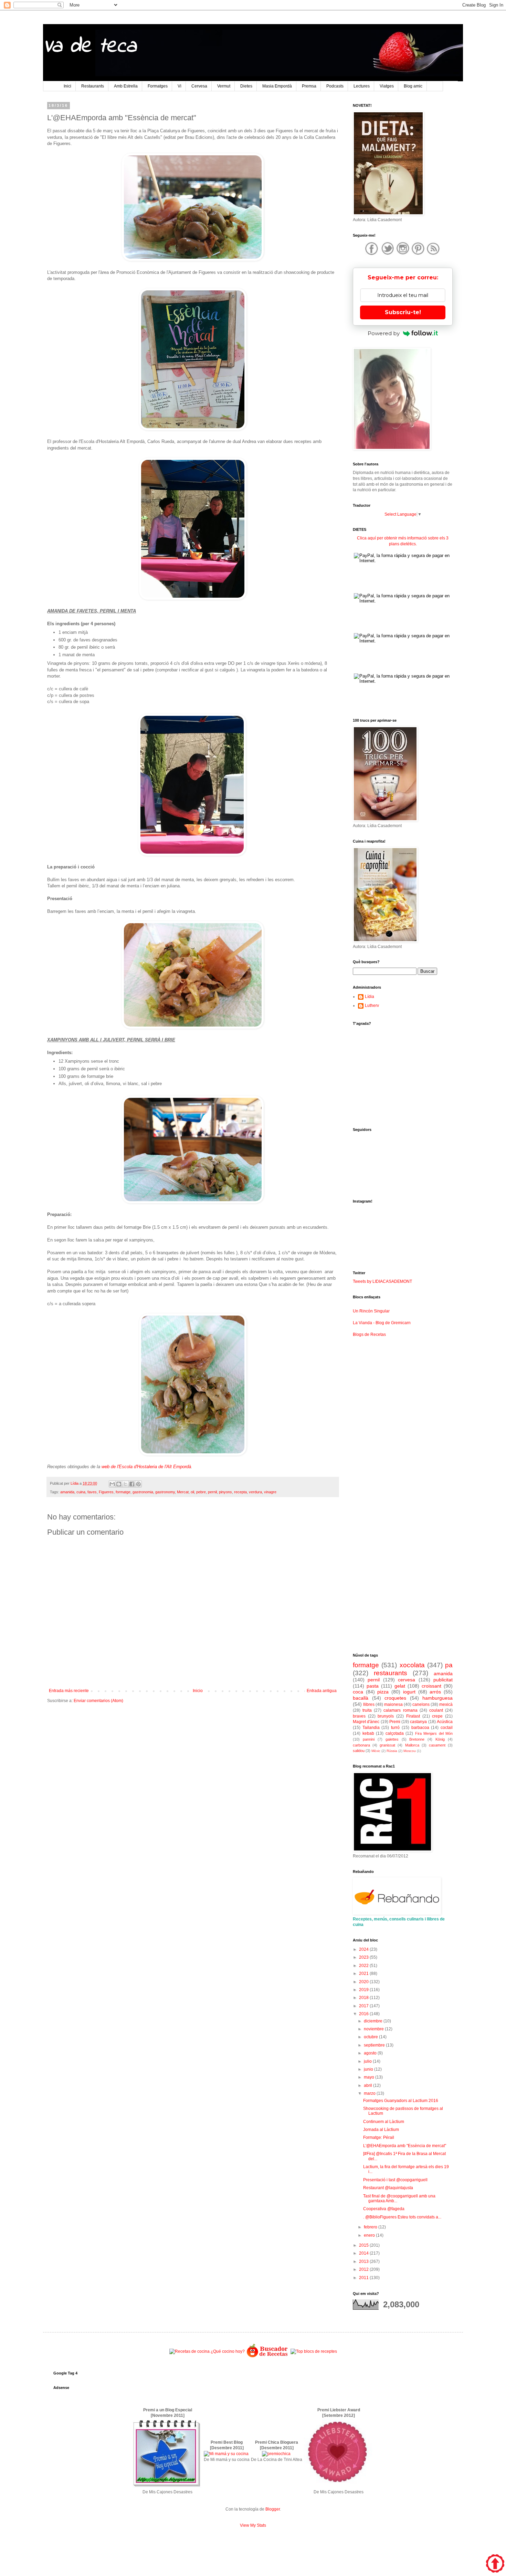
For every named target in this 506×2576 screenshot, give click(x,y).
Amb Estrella (126, 86)
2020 (364, 1982)
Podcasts (335, 86)
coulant (436, 1710)
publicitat (443, 1680)
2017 (364, 2006)
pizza (383, 1692)
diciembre (374, 2021)
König (440, 1739)
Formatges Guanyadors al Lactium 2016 (401, 2101)
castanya (418, 1722)
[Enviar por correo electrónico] (112, 1484)
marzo (370, 2093)
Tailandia (371, 1728)
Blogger (273, 2509)
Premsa (309, 86)
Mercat (183, 1492)
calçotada (395, 1733)
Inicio (198, 1691)
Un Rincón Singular (371, 1311)
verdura (255, 1492)
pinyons (225, 1492)
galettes (392, 1739)
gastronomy (165, 1492)
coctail (447, 1728)
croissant (431, 1686)
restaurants (391, 1673)
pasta (373, 1686)
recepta (240, 1492)
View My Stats (253, 2525)
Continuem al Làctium (384, 2122)
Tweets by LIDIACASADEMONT (382, 1281)
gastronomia (143, 1492)
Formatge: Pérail (379, 2137)
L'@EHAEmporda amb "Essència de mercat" (405, 2146)
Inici (67, 86)
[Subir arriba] (495, 2564)
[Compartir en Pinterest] (138, 1484)
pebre (201, 1492)
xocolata (412, 1665)
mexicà (446, 1704)
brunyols (386, 1716)
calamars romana (400, 1710)
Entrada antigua (322, 1691)
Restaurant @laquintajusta (388, 2188)
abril (368, 2085)
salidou (359, 1751)
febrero (371, 2227)
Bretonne (417, 1739)
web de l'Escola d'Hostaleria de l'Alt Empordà (146, 1467)
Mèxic (376, 1751)
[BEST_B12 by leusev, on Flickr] (167, 2486)
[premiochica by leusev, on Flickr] (276, 2454)
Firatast (413, 1716)
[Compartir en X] (125, 1484)
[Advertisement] (193, 1762)
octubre (371, 2037)
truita (367, 1710)
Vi (180, 86)
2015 (364, 2245)
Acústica (445, 1722)
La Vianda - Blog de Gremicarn (382, 1323)
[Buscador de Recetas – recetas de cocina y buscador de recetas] (268, 2357)
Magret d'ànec (366, 1722)
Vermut (224, 86)
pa (449, 1665)
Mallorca (412, 1745)
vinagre (270, 1492)
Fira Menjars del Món (434, 1733)
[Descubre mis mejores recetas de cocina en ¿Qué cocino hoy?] (207, 2351)
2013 (364, 2261)
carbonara (361, 1745)
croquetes (395, 1698)
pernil (212, 1492)
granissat (387, 1745)
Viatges (387, 86)
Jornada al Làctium (381, 2130)
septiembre (375, 2045)
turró (395, 1728)
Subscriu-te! (403, 312)
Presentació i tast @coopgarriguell (395, 2180)
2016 (364, 2014)
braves (359, 1716)
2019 (364, 1990)
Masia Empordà (277, 86)
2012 (364, 2269)
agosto (371, 2053)
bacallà (361, 1698)
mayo (370, 2077)
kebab (368, 1733)
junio (369, 2069)
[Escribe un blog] (119, 1484)
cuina (81, 1492)
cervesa (407, 1680)
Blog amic (413, 86)
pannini (369, 1739)
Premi (395, 1722)
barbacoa (420, 1728)
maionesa (393, 1704)
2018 (364, 1998)
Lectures (362, 86)
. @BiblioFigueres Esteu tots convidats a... (402, 2217)
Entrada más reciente (69, 1691)
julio (368, 2061)
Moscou (410, 1751)
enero (370, 2235)
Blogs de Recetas (369, 1335)
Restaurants (93, 86)
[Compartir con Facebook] (132, 1484)
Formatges (158, 86)
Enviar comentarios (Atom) (98, 1701)
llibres (369, 1704)
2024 (364, 1949)
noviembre (374, 2029)
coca (358, 1692)
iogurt (409, 1692)
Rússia (392, 1751)
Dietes (246, 86)
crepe (437, 1716)
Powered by (384, 333)
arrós (435, 1692)
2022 (364, 1966)
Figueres (106, 1492)
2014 (364, 2253)
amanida (67, 1492)
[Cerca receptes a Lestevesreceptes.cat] (314, 2351)
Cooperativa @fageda (384, 2209)
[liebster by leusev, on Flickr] (338, 2486)
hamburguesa (438, 1698)
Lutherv (372, 1006)
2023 (364, 1957)
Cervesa (199, 86)
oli (192, 1492)
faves (92, 1492)
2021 (364, 1974)
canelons (421, 1704)
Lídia (370, 997)
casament (437, 1745)
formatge (123, 1492)
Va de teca (90, 47)
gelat (400, 1686)
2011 (364, 2278)
